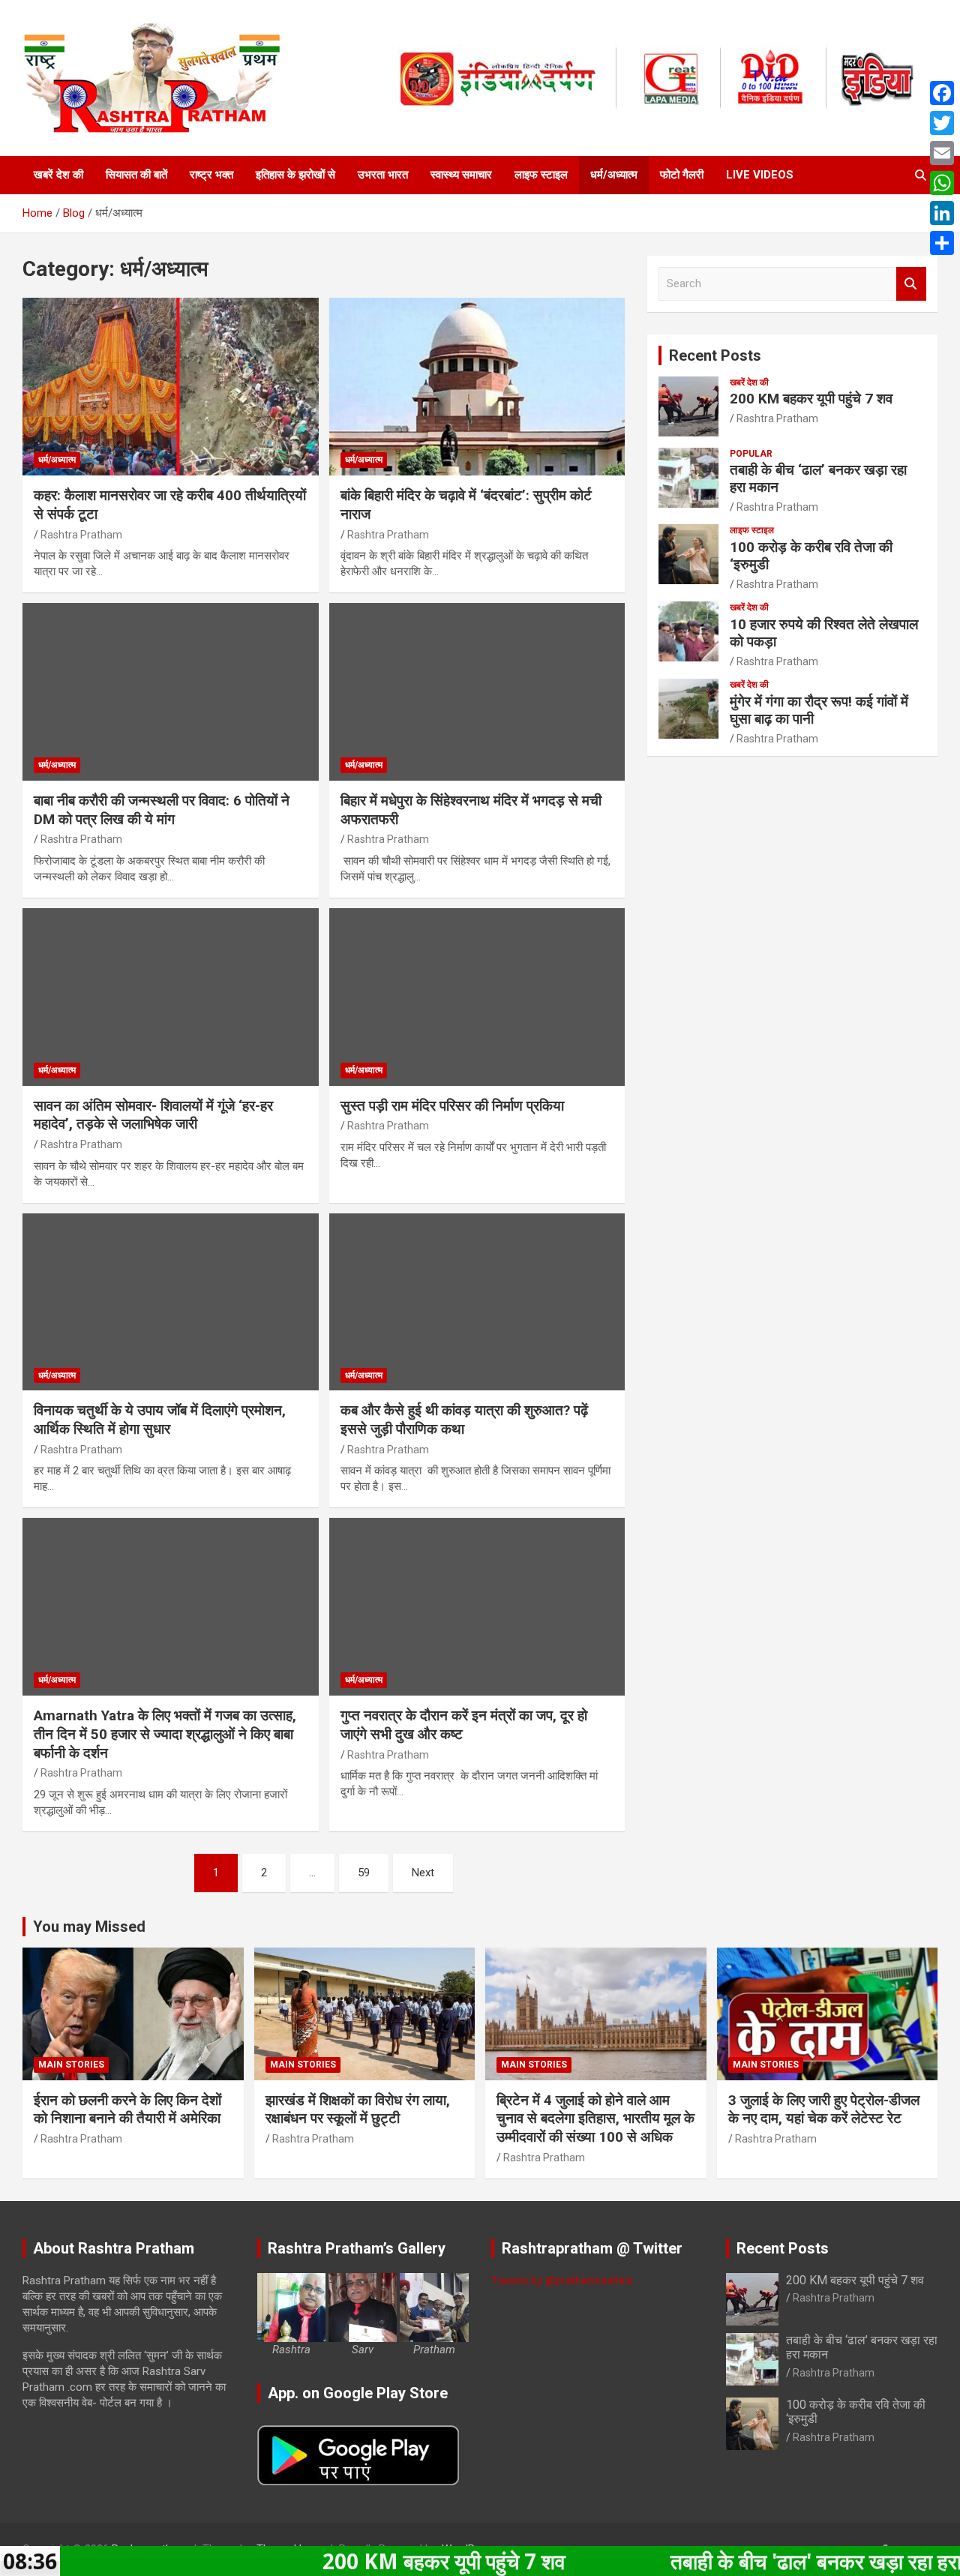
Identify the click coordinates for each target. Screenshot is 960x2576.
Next (423, 1873)
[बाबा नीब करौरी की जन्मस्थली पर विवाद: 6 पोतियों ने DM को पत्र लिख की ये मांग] (171, 691)
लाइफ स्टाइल (541, 175)
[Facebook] (942, 93)
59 (364, 1873)
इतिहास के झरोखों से (295, 175)
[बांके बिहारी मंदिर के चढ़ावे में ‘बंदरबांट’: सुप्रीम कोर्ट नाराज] (477, 387)
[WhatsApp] (942, 183)
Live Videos (760, 175)
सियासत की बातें (136, 175)
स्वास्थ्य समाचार (461, 175)
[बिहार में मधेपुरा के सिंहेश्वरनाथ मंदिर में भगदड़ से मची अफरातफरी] (477, 691)
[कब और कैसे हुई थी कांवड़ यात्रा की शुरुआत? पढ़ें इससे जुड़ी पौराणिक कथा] (477, 1302)
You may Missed (89, 1927)
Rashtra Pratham (81, 535)
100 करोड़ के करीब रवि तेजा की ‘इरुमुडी (811, 556)
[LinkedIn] (942, 213)
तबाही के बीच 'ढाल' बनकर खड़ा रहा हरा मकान (749, 2561)
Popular (751, 454)
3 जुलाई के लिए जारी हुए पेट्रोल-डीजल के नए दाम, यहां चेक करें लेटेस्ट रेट (824, 2110)
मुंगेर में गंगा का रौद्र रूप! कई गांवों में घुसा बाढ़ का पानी (819, 710)
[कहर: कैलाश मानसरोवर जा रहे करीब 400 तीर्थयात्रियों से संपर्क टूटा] (171, 387)
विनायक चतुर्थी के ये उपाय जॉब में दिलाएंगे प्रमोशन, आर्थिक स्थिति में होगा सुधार (160, 1420)
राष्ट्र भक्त (211, 175)
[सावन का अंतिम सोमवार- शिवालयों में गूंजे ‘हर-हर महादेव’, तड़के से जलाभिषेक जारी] (171, 997)
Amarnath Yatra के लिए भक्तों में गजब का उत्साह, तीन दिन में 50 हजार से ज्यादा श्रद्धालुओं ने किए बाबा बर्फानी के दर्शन (165, 1734)
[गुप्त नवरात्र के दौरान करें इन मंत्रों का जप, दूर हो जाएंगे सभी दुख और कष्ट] (477, 1607)
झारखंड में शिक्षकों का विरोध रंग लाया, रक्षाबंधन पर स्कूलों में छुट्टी (358, 2110)
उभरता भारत (383, 175)
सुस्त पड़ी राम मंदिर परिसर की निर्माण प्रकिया (452, 1106)
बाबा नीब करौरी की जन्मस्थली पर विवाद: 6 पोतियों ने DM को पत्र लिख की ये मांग (162, 810)
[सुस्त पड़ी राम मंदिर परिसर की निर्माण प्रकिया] (477, 997)
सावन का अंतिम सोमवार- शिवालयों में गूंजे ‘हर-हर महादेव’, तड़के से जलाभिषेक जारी (153, 1115)
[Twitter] (942, 123)
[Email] (942, 153)
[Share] (942, 243)
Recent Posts (715, 355)
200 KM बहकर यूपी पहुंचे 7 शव (811, 399)
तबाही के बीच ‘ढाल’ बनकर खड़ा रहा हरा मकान (818, 478)
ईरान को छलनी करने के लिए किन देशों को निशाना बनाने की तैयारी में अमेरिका (127, 2110)
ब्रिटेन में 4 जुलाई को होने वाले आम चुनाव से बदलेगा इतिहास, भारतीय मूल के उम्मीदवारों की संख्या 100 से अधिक (595, 2119)
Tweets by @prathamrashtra (562, 2281)
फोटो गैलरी (682, 175)
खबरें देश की (58, 175)
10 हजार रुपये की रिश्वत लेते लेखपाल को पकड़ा (824, 633)
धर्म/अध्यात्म (614, 175)
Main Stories (71, 2065)
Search (911, 284)
